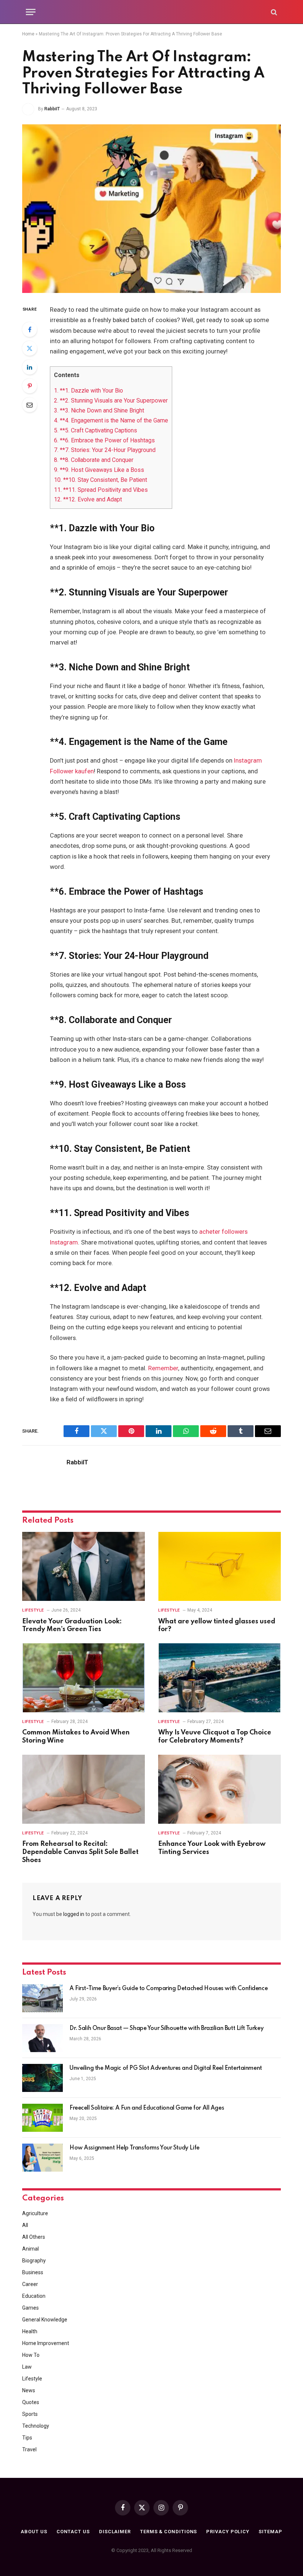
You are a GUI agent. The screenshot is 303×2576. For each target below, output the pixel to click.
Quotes (31, 2402)
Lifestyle (33, 1610)
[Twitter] (30, 348)
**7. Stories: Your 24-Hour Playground (105, 450)
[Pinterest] (30, 386)
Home (28, 34)
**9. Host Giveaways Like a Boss (99, 470)
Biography (34, 2261)
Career (30, 2284)
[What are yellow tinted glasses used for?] (219, 1566)
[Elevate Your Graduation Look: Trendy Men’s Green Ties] (84, 1566)
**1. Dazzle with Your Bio (88, 391)
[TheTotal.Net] (151, 12)
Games (30, 2308)
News (29, 2390)
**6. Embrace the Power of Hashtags (104, 440)
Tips (27, 2438)
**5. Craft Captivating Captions (96, 430)
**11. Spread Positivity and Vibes (101, 490)
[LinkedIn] (30, 367)
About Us (34, 2532)
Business (33, 2272)
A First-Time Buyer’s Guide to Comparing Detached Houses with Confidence (168, 1989)
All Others (34, 2237)
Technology (36, 2426)
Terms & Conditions (168, 2532)
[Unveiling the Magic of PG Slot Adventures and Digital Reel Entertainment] (42, 2078)
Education (34, 2296)
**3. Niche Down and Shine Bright (99, 410)
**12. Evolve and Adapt (88, 499)
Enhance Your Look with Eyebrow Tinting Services (212, 1848)
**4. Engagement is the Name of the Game (111, 420)
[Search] (273, 12)
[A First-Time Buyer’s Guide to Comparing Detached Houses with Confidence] (42, 1998)
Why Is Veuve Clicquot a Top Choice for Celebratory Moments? (215, 1737)
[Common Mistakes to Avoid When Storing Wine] (84, 1678)
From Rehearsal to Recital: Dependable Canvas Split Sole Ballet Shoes (80, 1852)
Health (30, 2331)
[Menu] (31, 12)
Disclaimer (115, 2532)
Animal (30, 2249)
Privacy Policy (228, 2532)
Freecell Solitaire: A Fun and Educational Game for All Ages (147, 2108)
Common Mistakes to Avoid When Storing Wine (76, 1737)
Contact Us (73, 2532)
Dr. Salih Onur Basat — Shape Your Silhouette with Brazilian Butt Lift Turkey (166, 2028)
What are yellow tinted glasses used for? (217, 1626)
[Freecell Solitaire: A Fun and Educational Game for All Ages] (42, 2118)
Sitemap (270, 2532)
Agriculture (35, 2213)
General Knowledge (45, 2320)
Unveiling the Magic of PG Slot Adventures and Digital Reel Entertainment (166, 2068)
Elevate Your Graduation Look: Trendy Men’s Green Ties (72, 1626)
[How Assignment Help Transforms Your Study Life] (42, 2158)
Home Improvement (46, 2343)
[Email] (30, 405)
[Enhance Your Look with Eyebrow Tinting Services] (219, 1789)
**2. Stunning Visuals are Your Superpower (111, 400)
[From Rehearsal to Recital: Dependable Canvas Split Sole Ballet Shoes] (84, 1789)
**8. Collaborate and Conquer (94, 460)
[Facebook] (30, 329)
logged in (74, 1914)
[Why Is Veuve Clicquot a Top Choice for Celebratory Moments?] (219, 1678)
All (25, 2225)
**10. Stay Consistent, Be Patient (101, 480)
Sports (30, 2414)
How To (31, 2355)
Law (27, 2367)
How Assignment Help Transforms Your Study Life (135, 2148)
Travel (29, 2449)
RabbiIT (52, 109)
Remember (163, 1368)
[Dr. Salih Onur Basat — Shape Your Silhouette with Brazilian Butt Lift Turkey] (42, 2038)
